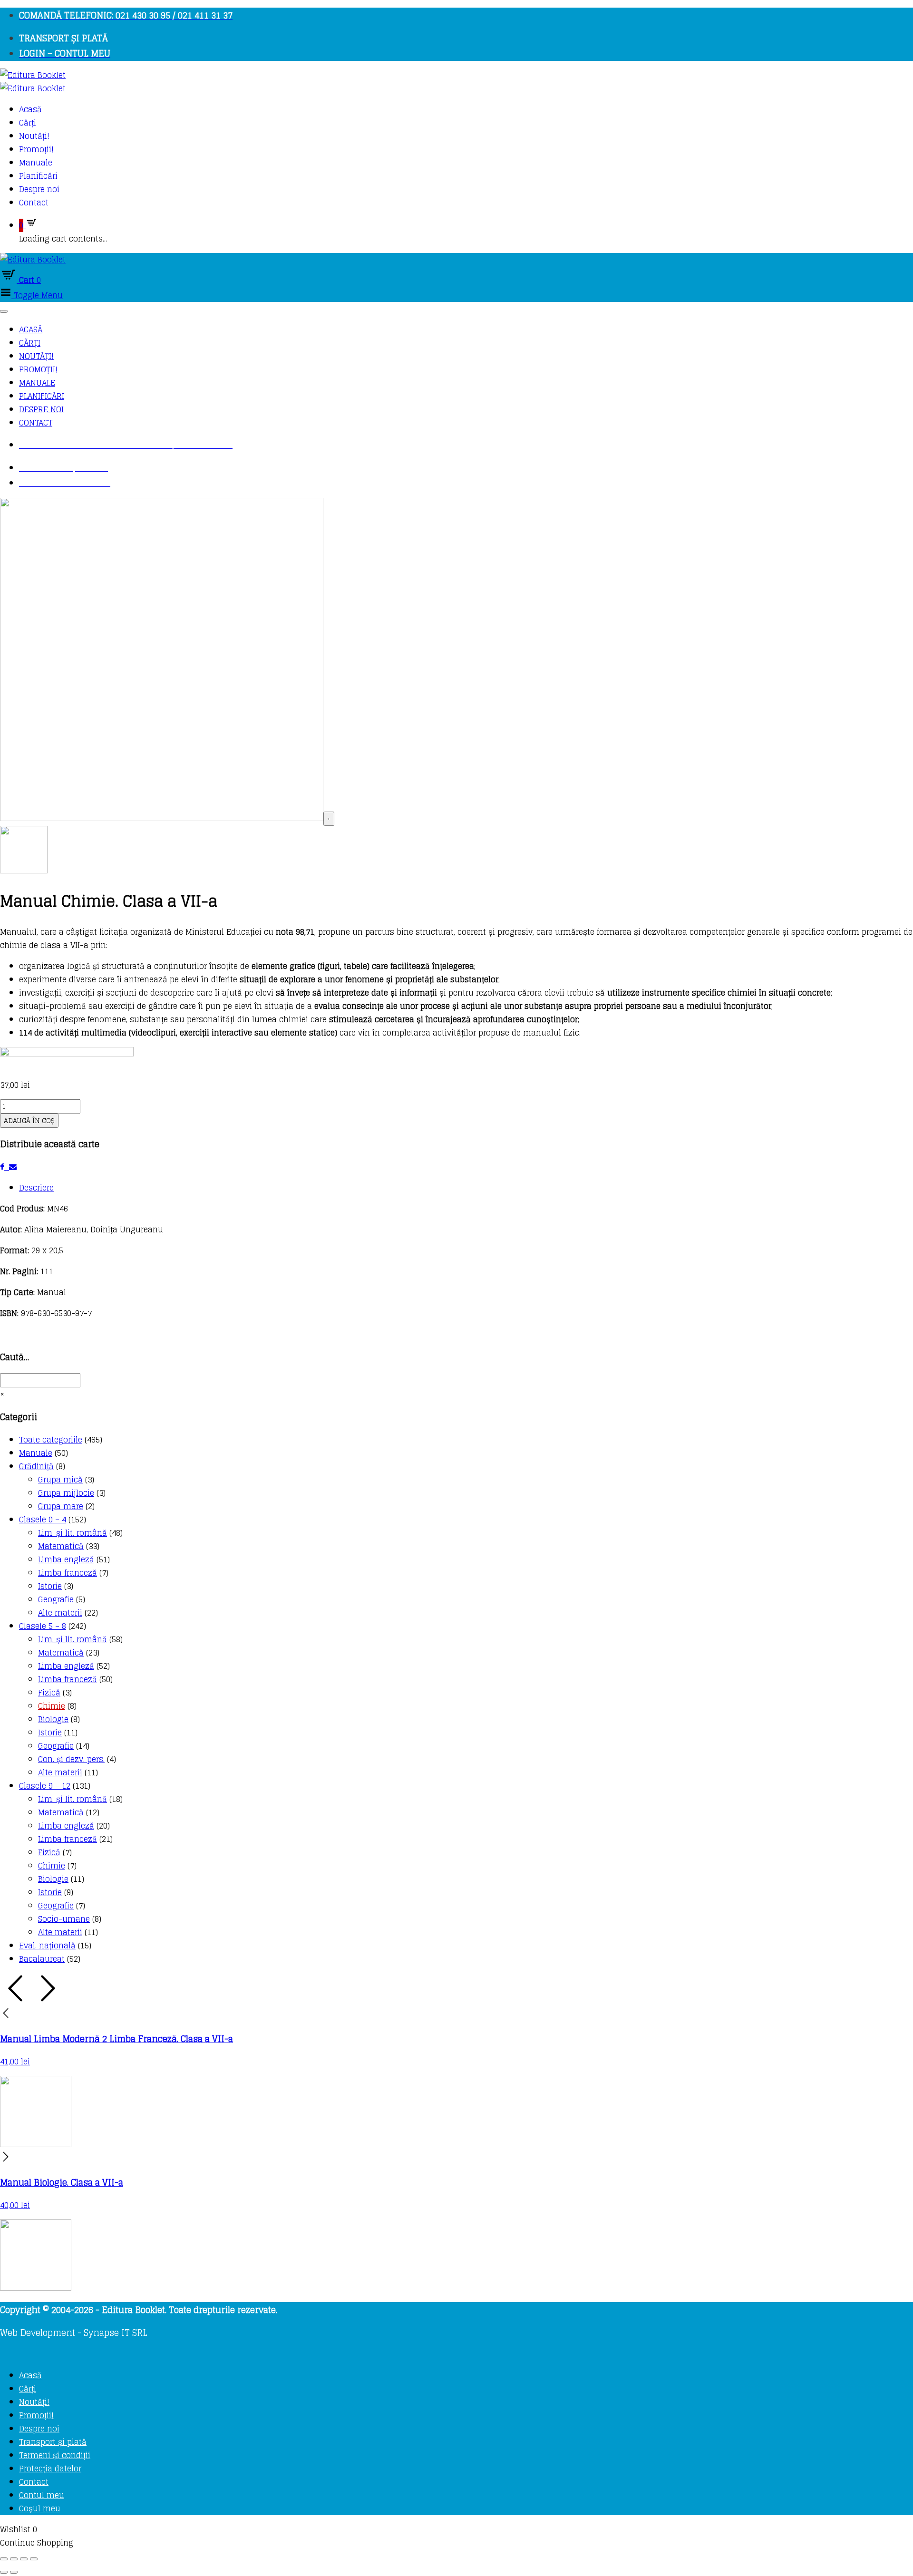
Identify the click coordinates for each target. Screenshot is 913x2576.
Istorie (50, 1586)
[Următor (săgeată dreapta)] (14, 2572)
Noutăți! (34, 136)
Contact (34, 203)
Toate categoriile (51, 1440)
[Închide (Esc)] (34, 2559)
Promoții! (36, 149)
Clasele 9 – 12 (45, 1786)
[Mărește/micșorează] (4, 2559)
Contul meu (42, 2495)
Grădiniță (36, 1466)
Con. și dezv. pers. (71, 1759)
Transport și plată (53, 2442)
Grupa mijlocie (66, 1493)
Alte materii (60, 1613)
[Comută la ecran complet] (14, 2559)
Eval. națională (47, 1946)
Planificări (38, 176)
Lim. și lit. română (73, 1533)
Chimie (52, 1706)
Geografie (56, 1599)
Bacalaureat (42, 1959)
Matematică (61, 1546)
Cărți (28, 123)
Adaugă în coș (29, 1121)
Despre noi (39, 189)
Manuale (36, 163)
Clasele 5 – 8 (43, 1626)
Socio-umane (64, 1919)
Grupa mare (61, 1506)
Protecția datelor (50, 2469)
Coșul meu (40, 2508)
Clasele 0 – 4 (43, 1520)
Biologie (53, 1719)
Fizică (49, 1693)
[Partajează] (24, 2559)
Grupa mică (60, 1480)
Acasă (30, 109)
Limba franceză (68, 1573)
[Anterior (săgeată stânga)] (4, 2572)
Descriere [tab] (36, 1188)
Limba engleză (66, 1559)
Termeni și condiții (55, 2455)
